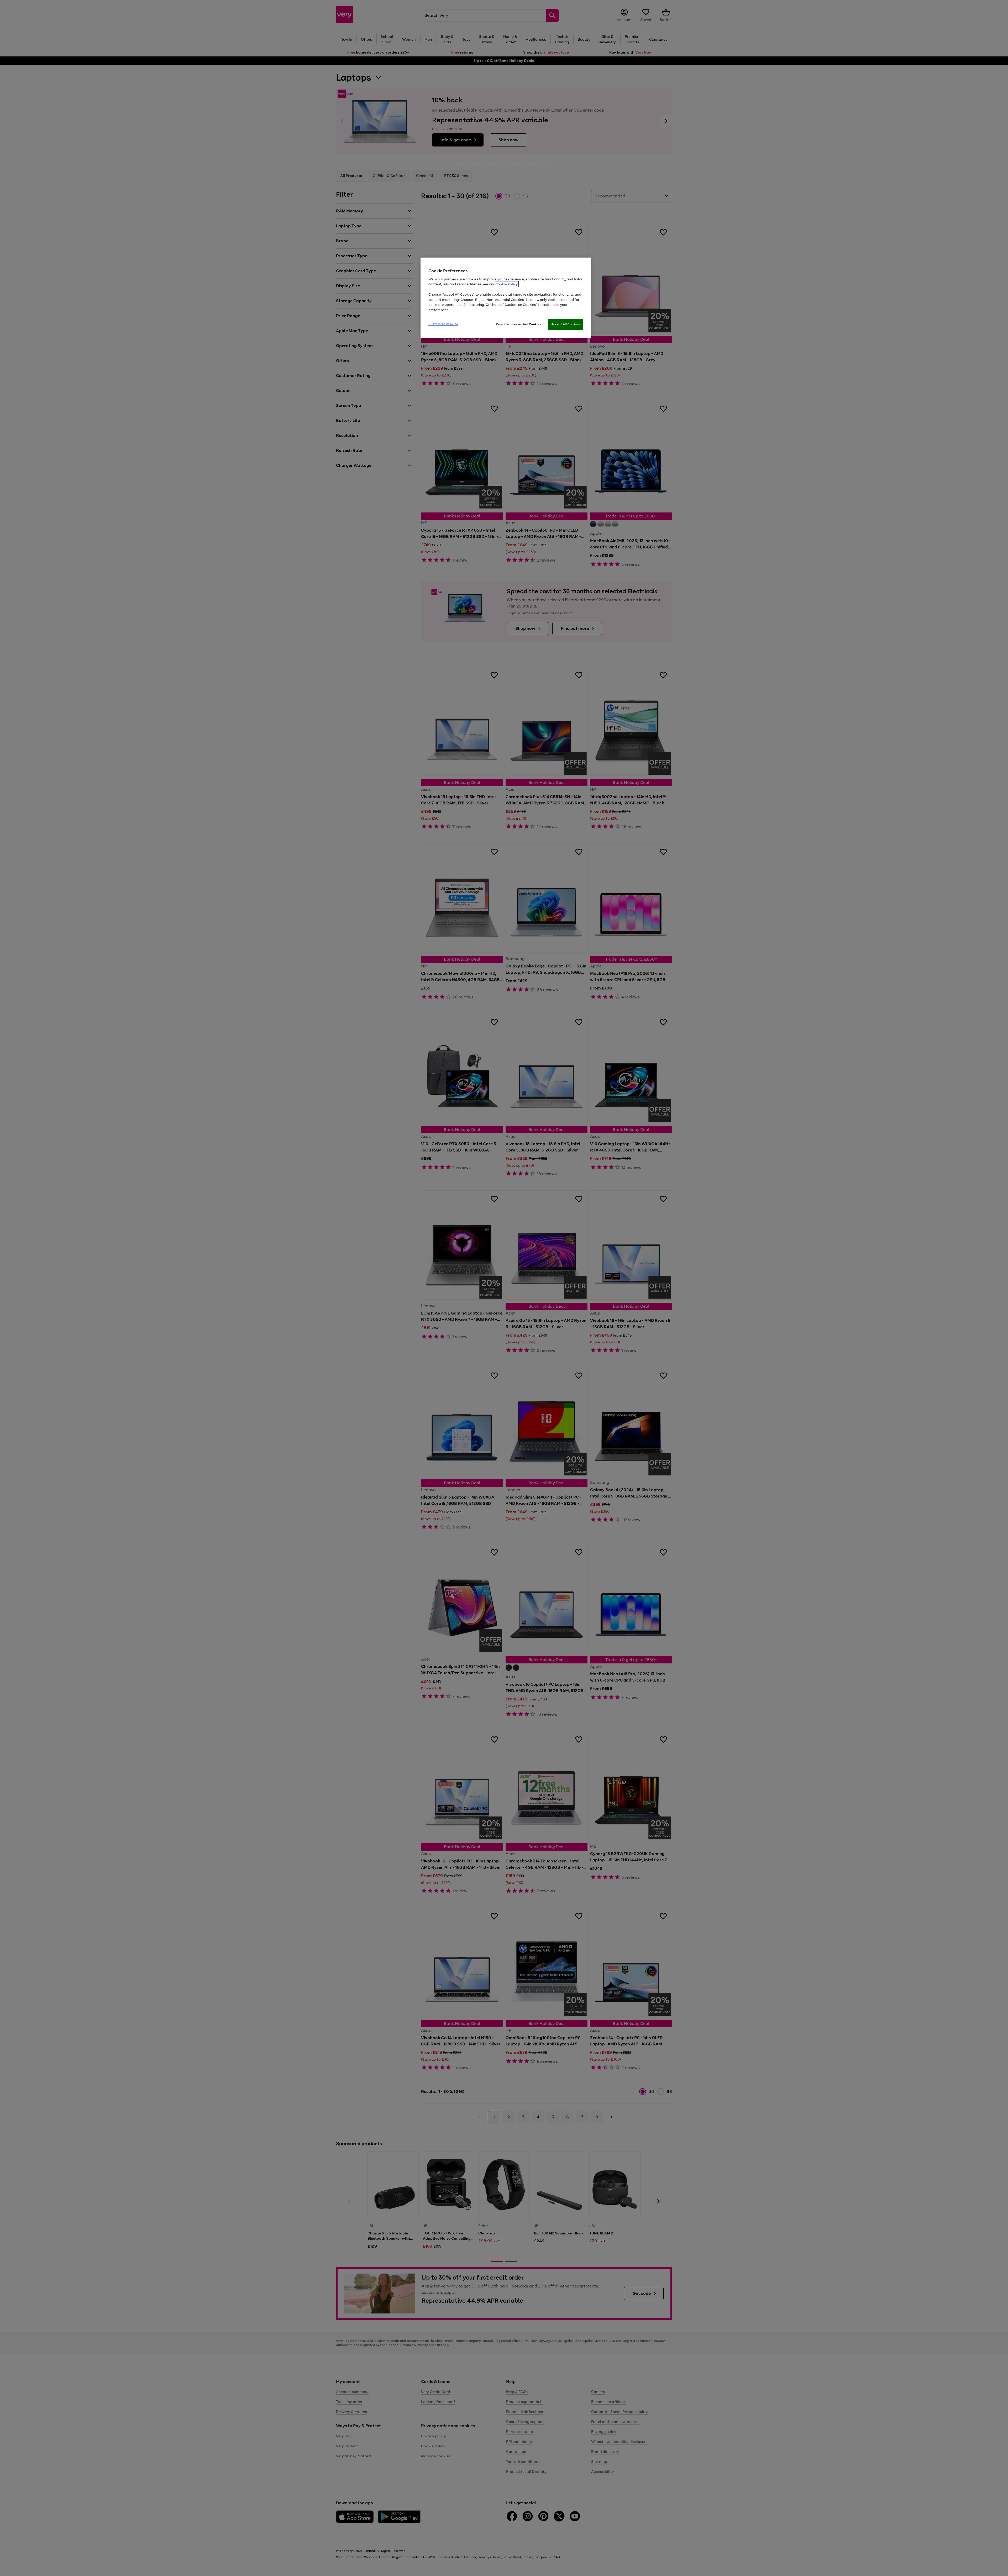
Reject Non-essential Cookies (519, 324)
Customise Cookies (443, 324)
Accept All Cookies (566, 324)
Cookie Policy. (507, 284)
